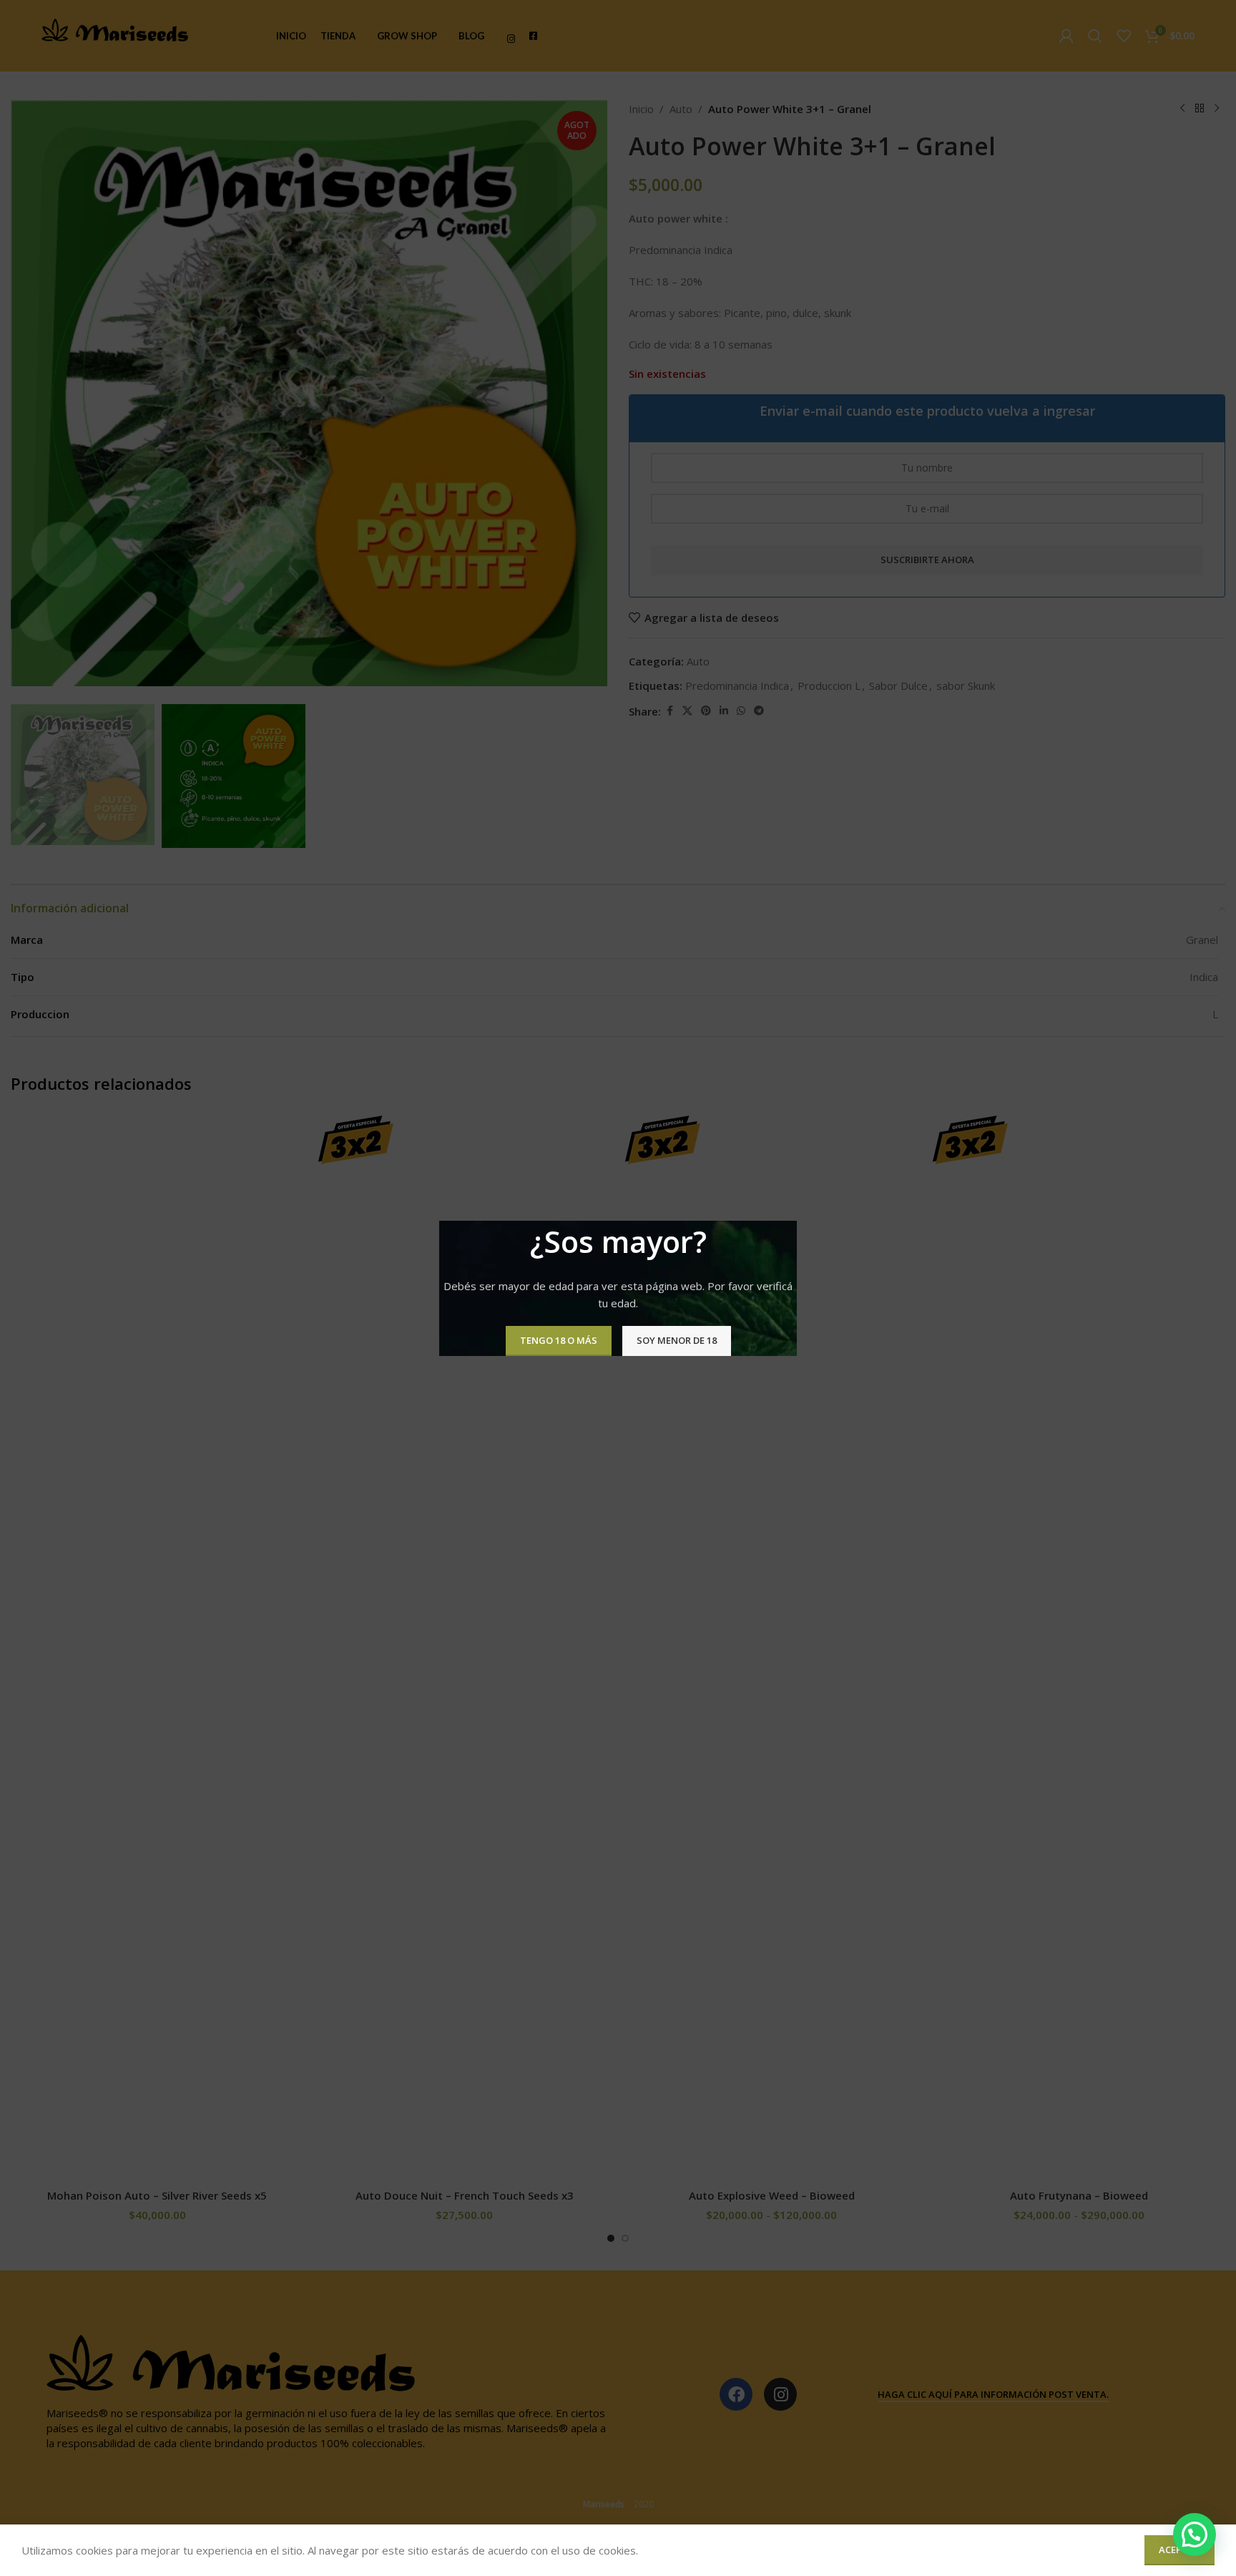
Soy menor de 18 (677, 1340)
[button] (1195, 2534)
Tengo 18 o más (559, 1340)
